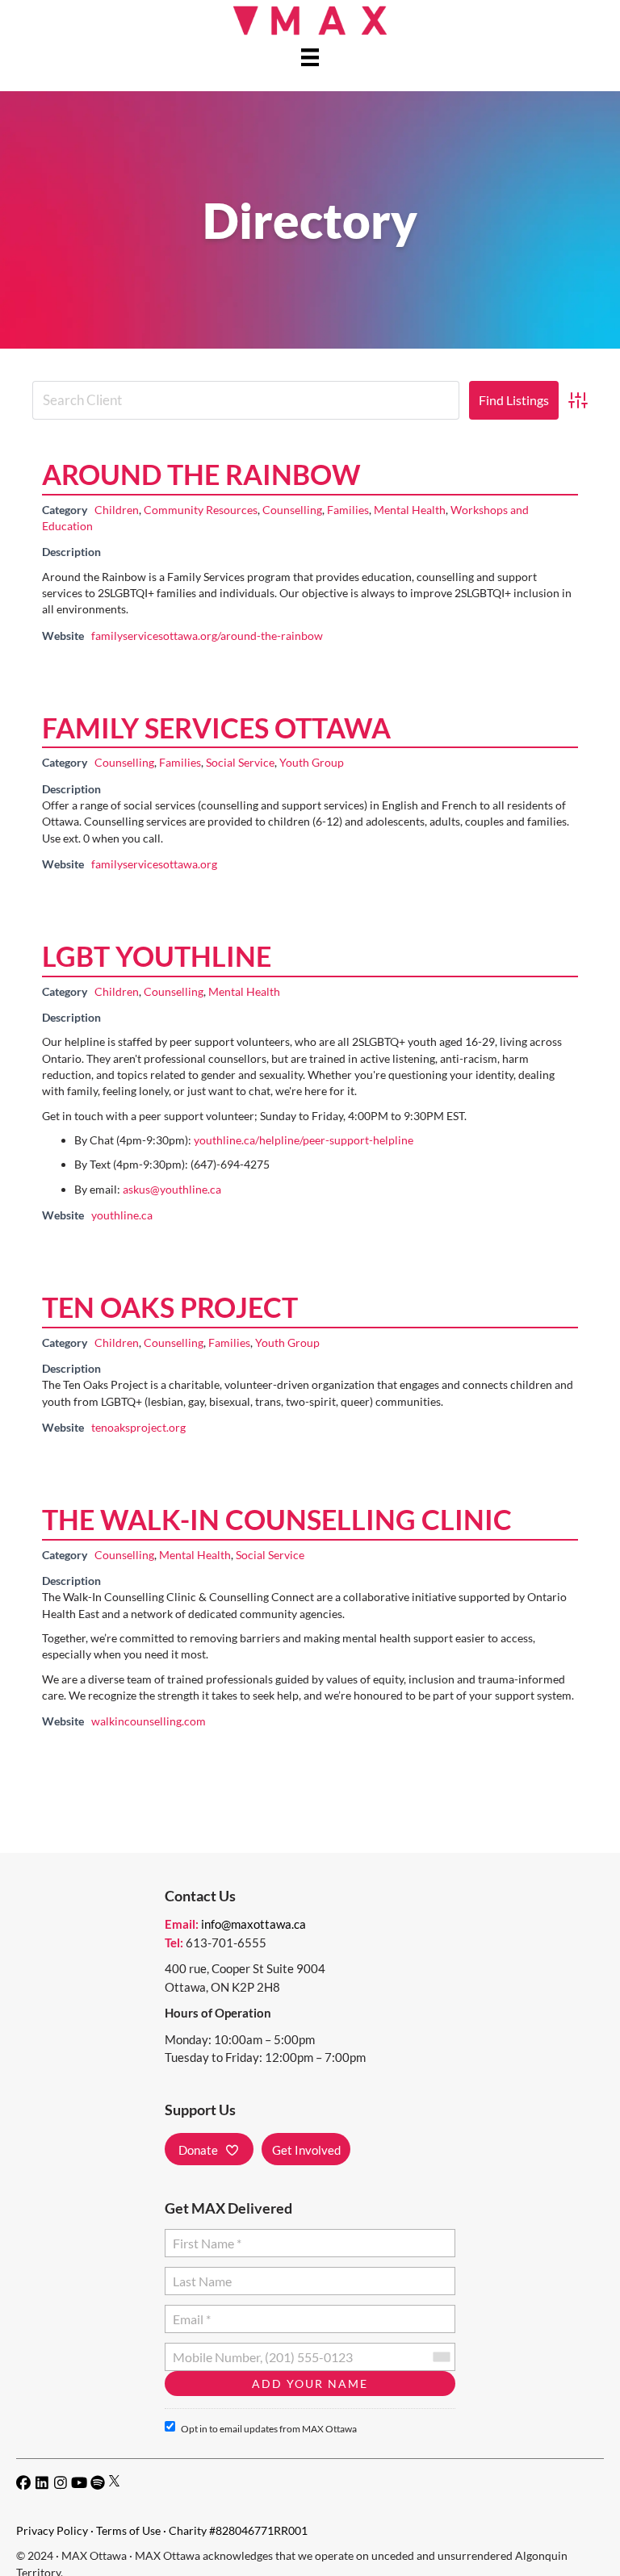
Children (117, 510)
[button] (209, 2149)
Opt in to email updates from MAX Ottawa (269, 2429)
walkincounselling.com (149, 1721)
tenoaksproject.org (138, 1427)
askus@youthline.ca (172, 1189)
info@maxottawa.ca (253, 1924)
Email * (191, 2313)
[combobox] (441, 2357)
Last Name (200, 2275)
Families (348, 510)
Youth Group (312, 762)
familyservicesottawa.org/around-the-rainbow (207, 636)
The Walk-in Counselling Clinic (277, 1519)
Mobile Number (213, 2350)
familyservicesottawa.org (154, 864)
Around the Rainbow (201, 474)
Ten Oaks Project (170, 1307)
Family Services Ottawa (216, 728)
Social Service (240, 762)
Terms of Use (128, 2530)
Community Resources (201, 510)
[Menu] (310, 57)
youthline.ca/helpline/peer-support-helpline (304, 1140)
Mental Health (410, 510)
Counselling (292, 510)
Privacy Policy (52, 2530)
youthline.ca (122, 1215)
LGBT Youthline (157, 956)
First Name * (204, 2237)
